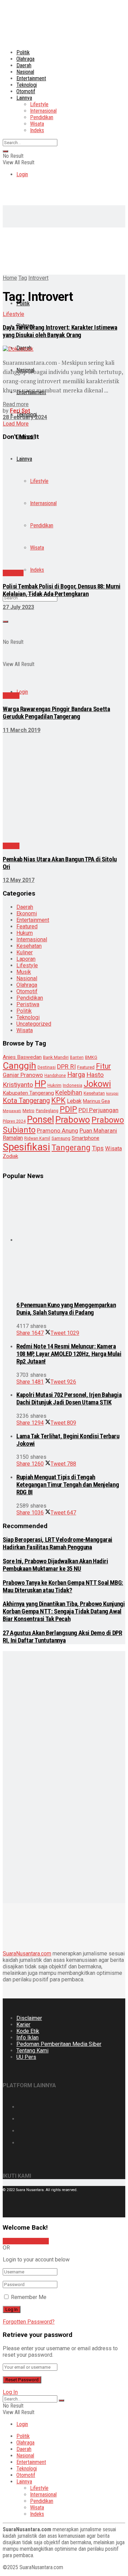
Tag (23, 278)
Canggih (19, 1065)
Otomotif (26, 91)
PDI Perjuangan (98, 1110)
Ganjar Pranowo (23, 1075)
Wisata (37, 124)
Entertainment (31, 78)
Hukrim (54, 1085)
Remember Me (29, 2297)
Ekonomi (27, 913)
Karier (23, 2025)
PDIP (68, 1109)
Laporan (26, 959)
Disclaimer (29, 2018)
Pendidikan (42, 117)
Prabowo (73, 1120)
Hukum (25, 933)
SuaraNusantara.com (27, 1954)
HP (40, 1084)
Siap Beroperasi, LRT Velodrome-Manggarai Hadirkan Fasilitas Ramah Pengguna (58, 1543)
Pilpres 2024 (14, 1121)
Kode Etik (28, 2031)
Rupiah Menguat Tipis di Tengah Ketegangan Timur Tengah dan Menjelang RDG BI (68, 1485)
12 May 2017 (19, 880)
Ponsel (40, 1120)
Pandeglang (47, 1111)
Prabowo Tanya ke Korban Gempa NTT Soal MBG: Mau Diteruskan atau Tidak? (63, 1587)
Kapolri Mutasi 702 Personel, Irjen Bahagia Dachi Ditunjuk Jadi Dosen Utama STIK (69, 1399)
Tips (98, 1148)
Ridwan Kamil (37, 1138)
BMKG (91, 1057)
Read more (16, 404)
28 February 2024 (25, 417)
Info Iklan (27, 2038)
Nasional (25, 72)
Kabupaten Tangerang (28, 1093)
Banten (77, 1057)
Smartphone (86, 1138)
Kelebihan (69, 1092)
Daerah (24, 65)
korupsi (112, 1093)
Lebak (74, 1101)
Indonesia (73, 1085)
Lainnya (24, 98)
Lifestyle (39, 104)
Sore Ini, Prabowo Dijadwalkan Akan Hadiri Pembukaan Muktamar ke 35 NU (55, 1565)
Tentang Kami (32, 2051)
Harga (76, 1075)
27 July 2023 (18, 607)
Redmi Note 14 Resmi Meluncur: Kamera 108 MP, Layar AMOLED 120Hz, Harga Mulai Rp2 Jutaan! (69, 1354)
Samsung (61, 1138)
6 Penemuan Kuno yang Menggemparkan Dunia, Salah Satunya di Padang (66, 1309)
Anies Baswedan (22, 1057)
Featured (27, 926)
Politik (23, 52)
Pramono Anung (58, 1131)
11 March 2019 (22, 730)
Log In (10, 2392)
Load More (16, 424)
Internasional (43, 111)
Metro (29, 1111)
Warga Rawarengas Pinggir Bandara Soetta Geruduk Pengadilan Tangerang (56, 713)
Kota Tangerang (26, 1100)
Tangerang (71, 1148)
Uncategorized (34, 1024)
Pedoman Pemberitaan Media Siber (59, 2044)
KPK (58, 1100)
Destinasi (47, 1067)
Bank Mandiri (56, 1057)
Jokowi (97, 1084)
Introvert (38, 278)
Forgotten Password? (29, 2322)
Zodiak (10, 1156)
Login (22, 174)
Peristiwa (28, 1004)
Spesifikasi (26, 1147)
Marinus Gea (96, 1101)
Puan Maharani (98, 1131)
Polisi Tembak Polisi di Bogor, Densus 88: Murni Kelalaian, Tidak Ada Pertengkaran (61, 590)
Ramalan (13, 1138)
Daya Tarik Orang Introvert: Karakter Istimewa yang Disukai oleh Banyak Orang (60, 331)
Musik (24, 972)
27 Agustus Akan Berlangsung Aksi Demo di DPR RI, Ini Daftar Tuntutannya (62, 1637)
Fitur (103, 1066)
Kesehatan (29, 946)
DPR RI (66, 1067)
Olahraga (25, 59)
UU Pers (26, 2057)
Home (10, 278)
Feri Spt (20, 411)
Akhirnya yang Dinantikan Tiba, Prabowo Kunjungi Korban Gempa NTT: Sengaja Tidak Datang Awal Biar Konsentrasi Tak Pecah (64, 1611)
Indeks (37, 130)
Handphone (55, 1076)
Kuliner (25, 952)
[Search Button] (5, 151)
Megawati (12, 1111)
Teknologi (27, 85)
